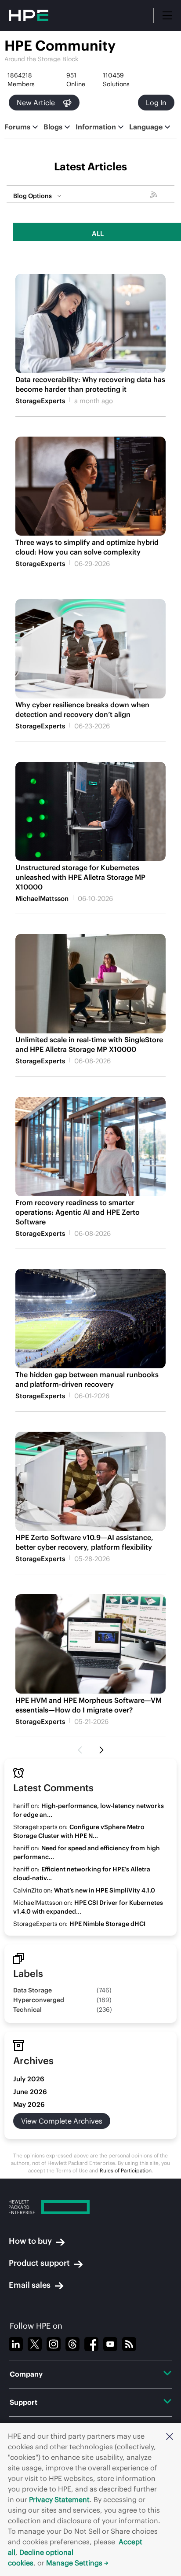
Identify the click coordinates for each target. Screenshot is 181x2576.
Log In (156, 103)
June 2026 (30, 2092)
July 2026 (29, 2079)
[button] (170, 2436)
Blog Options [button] (33, 196)
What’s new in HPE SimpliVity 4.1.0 (105, 1890)
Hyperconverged (39, 2000)
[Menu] (167, 15)
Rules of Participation (126, 2170)
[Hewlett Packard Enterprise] (90, 2207)
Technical (27, 2010)
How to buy (30, 2241)
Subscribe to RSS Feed (155, 196)
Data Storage (33, 1990)
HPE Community (60, 46)
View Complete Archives (62, 2121)
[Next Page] (101, 1750)
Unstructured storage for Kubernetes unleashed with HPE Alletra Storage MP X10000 (80, 877)
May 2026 (29, 2104)
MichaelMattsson (42, 898)
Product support (39, 2263)
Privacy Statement (59, 2499)
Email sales (30, 2285)
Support (24, 2402)
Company (26, 2374)
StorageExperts (40, 401)
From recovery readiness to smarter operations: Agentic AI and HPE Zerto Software (78, 1212)
